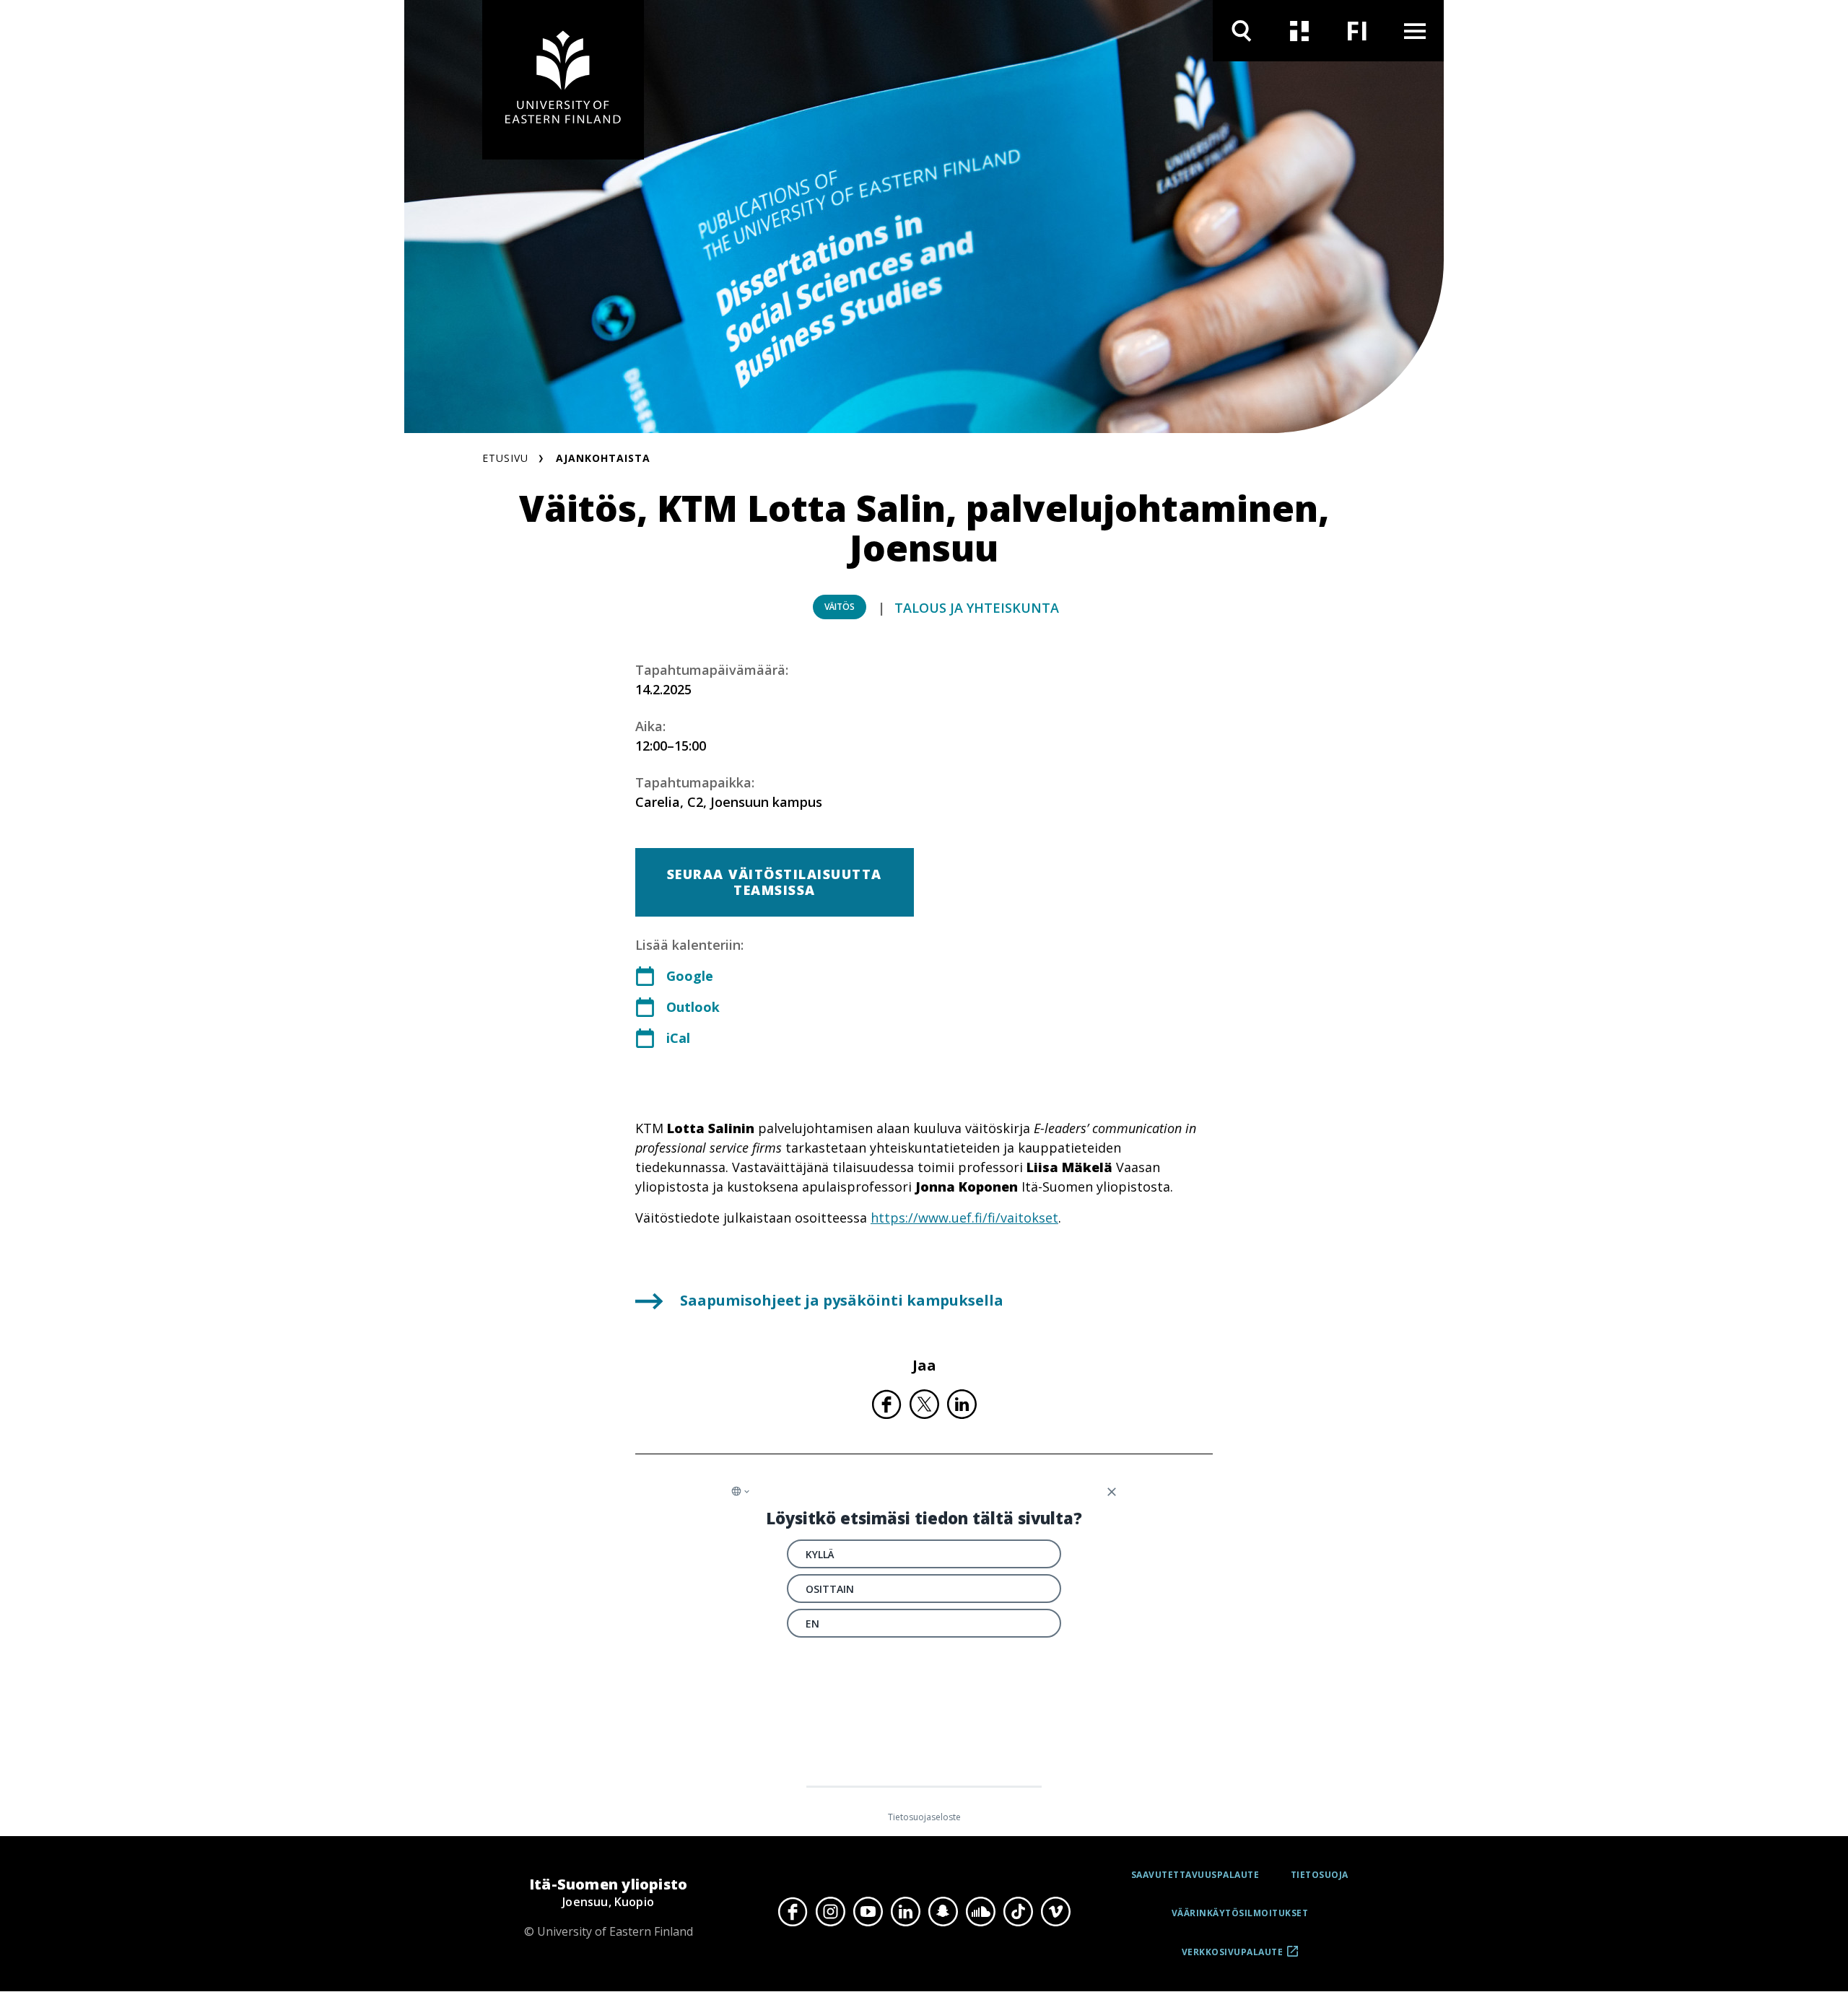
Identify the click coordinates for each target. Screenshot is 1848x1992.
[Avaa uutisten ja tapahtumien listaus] (1299, 31)
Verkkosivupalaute (1233, 1957)
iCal (678, 1038)
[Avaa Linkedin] (905, 1912)
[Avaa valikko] (1415, 31)
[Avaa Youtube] (868, 1912)
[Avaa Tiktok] (1018, 1912)
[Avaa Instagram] (830, 1912)
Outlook (693, 1007)
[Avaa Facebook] (793, 1912)
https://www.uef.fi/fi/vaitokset (964, 1218)
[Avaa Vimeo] (1055, 1912)
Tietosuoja (1320, 1875)
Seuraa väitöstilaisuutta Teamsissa (775, 882)
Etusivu (505, 458)
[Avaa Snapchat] (943, 1912)
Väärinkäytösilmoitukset (1240, 1913)
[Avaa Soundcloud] (980, 1912)
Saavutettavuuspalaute (1195, 1875)
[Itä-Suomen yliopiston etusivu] (563, 80)
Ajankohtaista (603, 458)
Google (690, 976)
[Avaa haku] (1242, 31)
